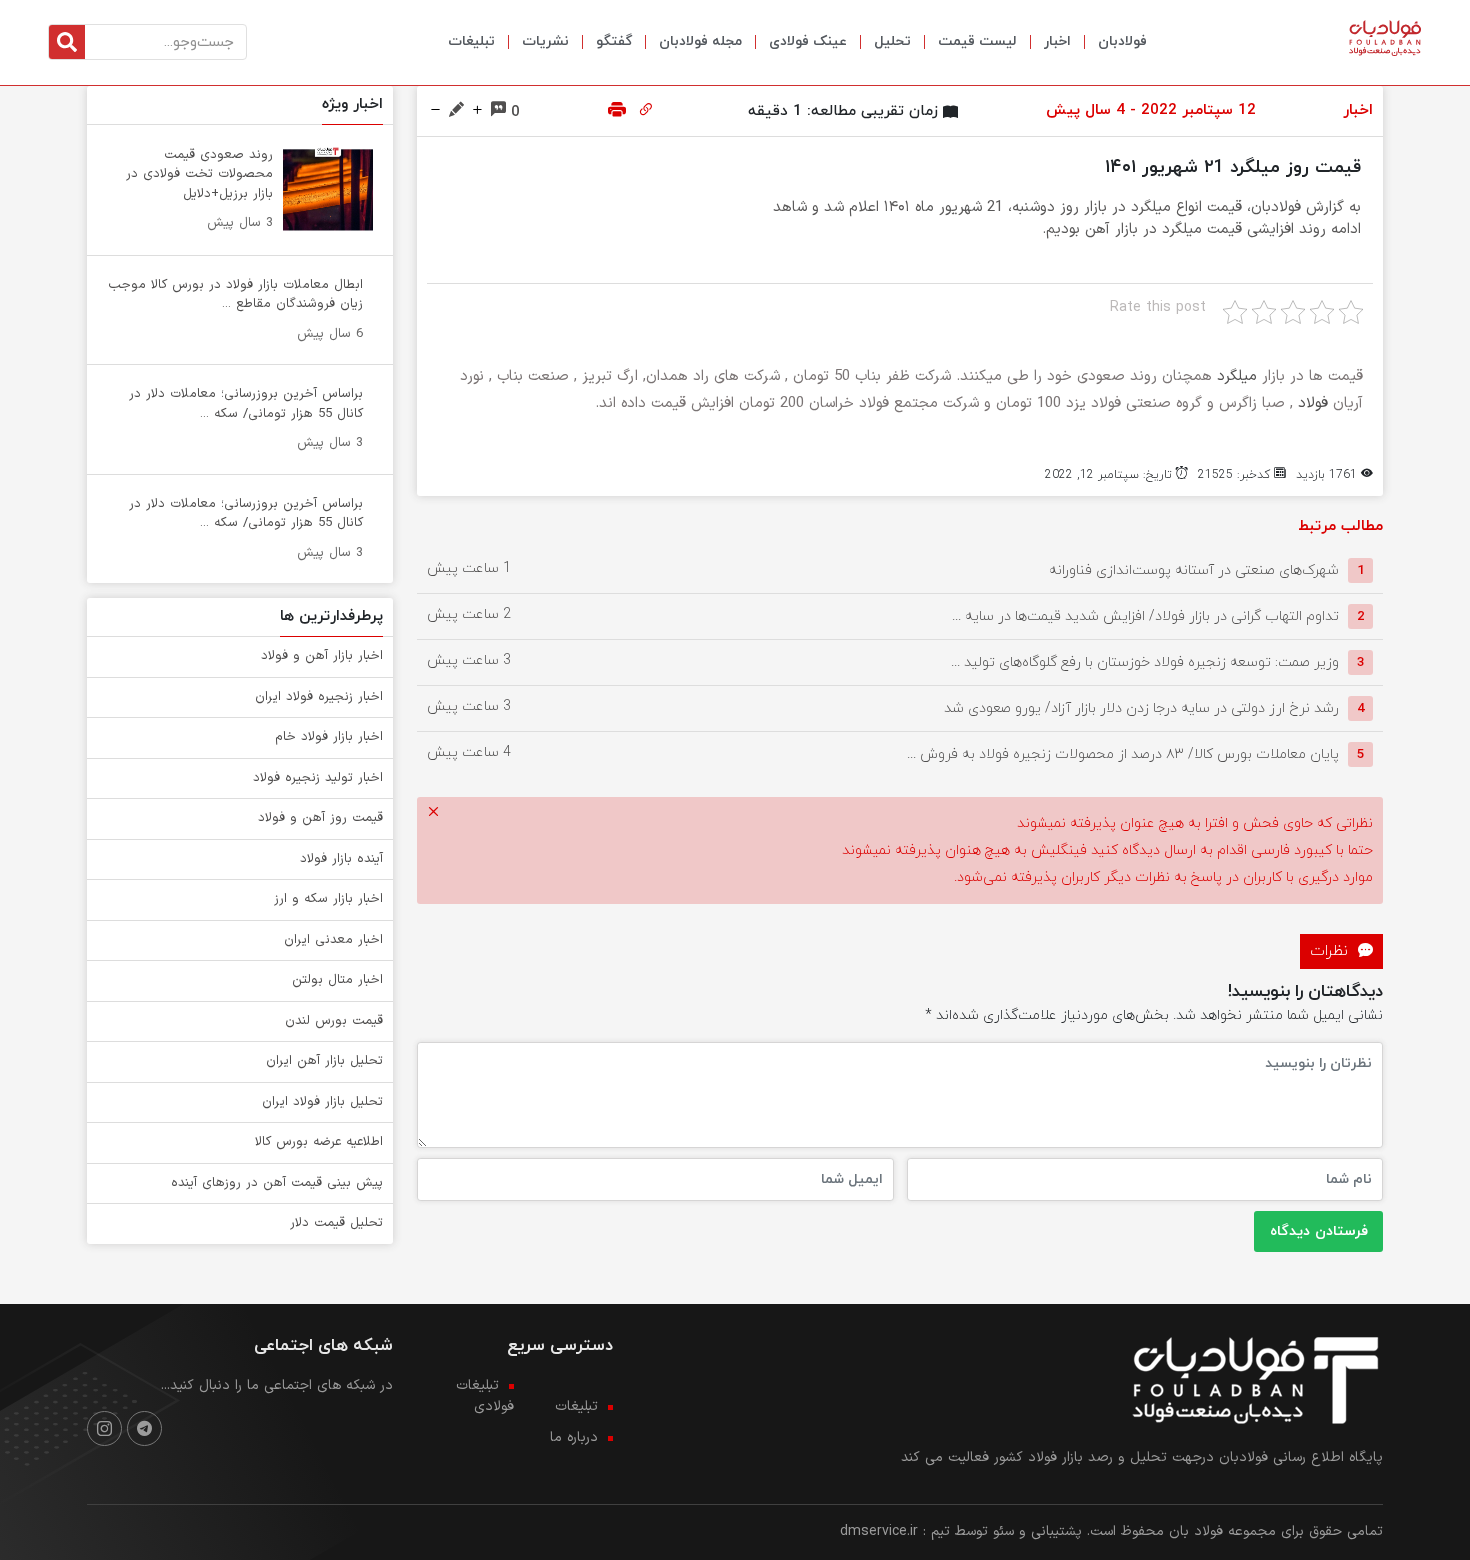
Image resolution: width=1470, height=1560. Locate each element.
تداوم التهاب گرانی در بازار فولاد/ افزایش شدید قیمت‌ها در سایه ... (1145, 616)
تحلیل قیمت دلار (336, 1223)
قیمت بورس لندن (334, 1021)
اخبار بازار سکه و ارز (328, 899)
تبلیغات (471, 41)
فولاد (1313, 403)
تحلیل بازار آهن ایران (324, 1061)
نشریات (545, 41)
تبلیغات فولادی (485, 1396)
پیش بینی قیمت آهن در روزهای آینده (277, 1183)
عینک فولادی (808, 41)
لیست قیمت (977, 41)
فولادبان (1122, 41)
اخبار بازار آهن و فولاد (322, 656)
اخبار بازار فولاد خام (329, 737)
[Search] (67, 42)
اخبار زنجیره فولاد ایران (319, 697)
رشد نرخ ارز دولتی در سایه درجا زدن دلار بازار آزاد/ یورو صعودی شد (1141, 708)
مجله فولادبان (700, 41)
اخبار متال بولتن (337, 980)
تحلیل (892, 41)
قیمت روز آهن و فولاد (320, 818)
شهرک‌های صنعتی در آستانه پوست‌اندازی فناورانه (1194, 570)
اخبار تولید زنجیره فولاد (318, 778)
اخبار (1057, 41)
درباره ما (574, 1437)
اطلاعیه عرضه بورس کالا (319, 1142)
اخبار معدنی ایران (333, 940)
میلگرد (1237, 376)
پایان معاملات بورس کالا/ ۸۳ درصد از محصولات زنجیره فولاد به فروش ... (1123, 754)
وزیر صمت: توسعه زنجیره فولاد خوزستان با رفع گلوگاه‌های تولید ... (1145, 662)
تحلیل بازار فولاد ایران (322, 1102)
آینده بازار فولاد (341, 859)
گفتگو (614, 41)
